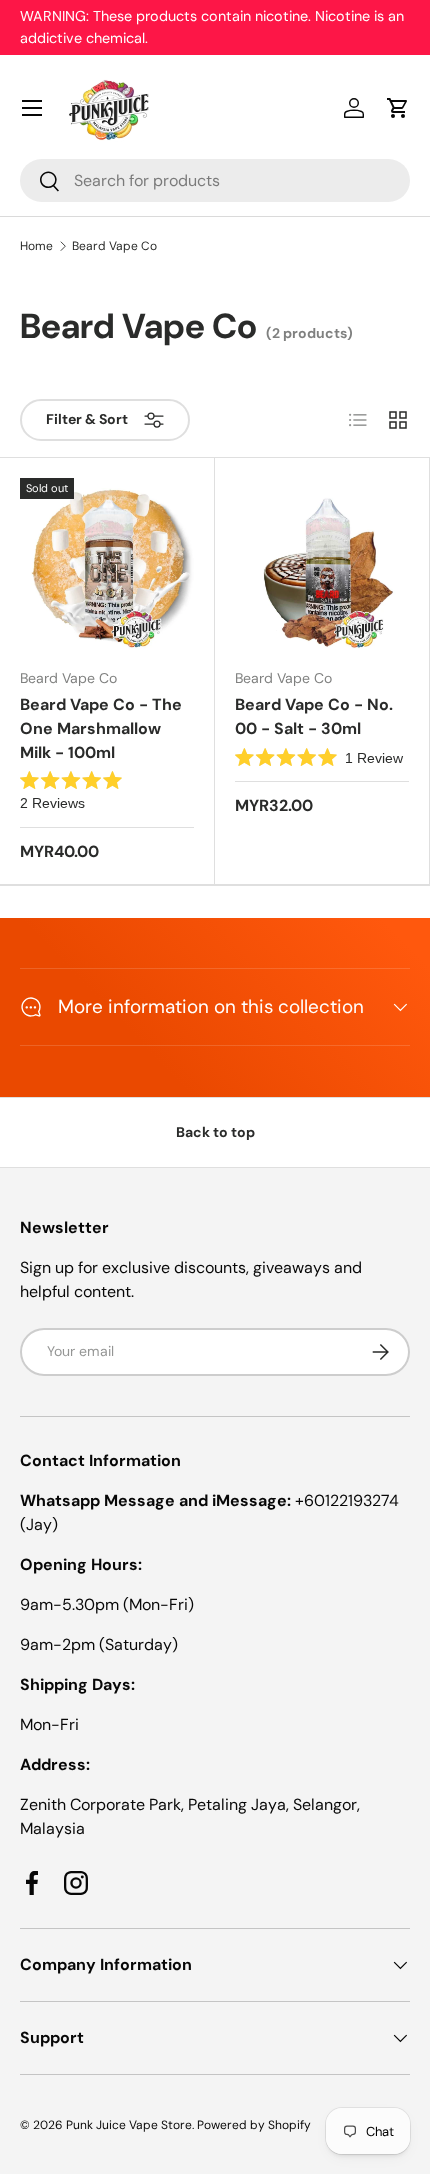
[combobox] (215, 180)
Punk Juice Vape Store (129, 2125)
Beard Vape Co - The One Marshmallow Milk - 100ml (101, 728)
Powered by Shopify (254, 2125)
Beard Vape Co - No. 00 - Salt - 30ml (314, 716)
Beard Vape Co (114, 246)
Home (36, 246)
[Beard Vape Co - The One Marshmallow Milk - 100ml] (107, 565)
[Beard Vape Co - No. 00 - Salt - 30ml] (322, 565)
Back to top (215, 1132)
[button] (398, 108)
